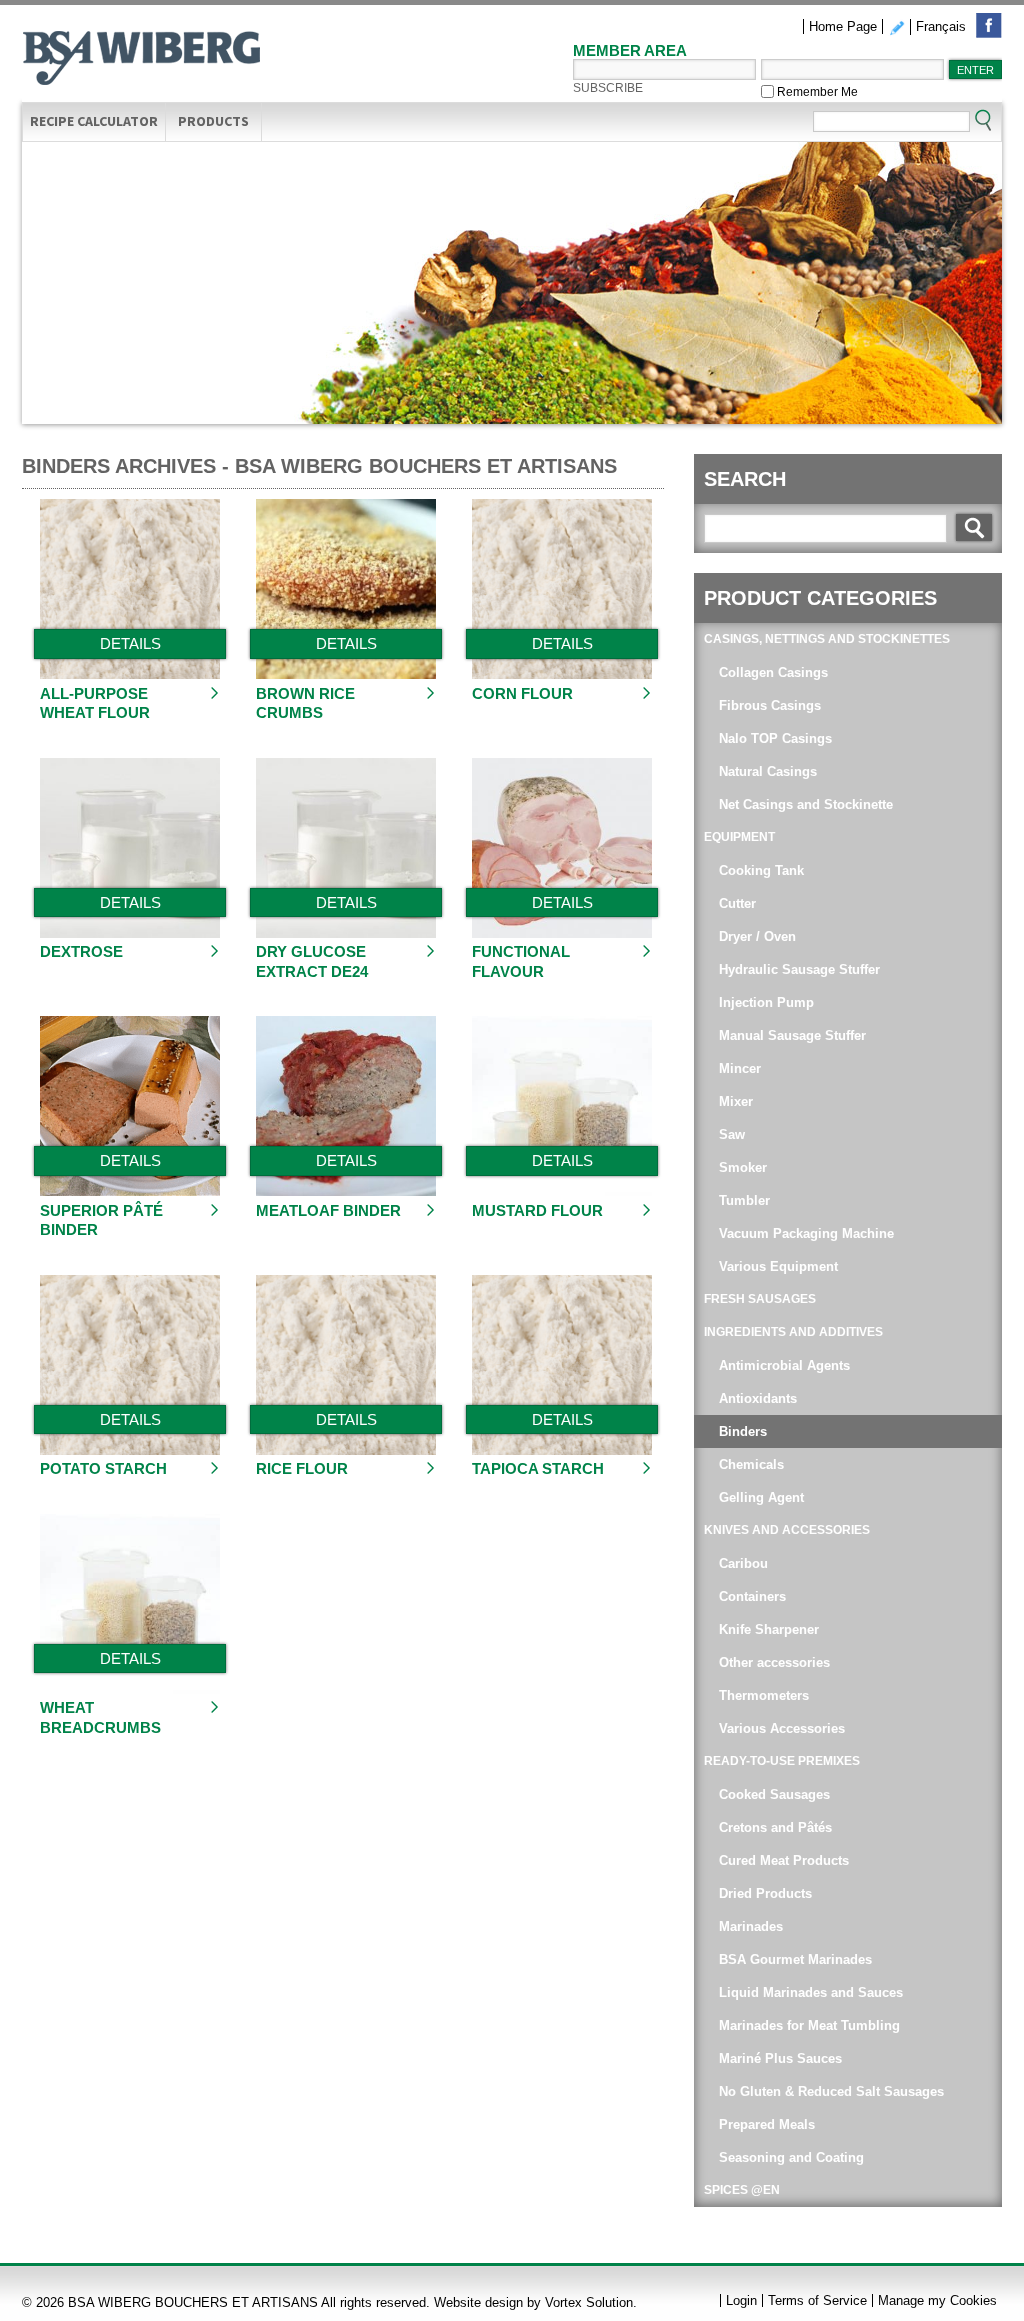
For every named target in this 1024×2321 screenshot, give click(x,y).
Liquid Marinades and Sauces (811, 1992)
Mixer (736, 1101)
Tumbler (744, 1200)
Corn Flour (522, 693)
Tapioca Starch (538, 1468)
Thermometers (764, 1695)
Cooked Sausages (774, 1794)
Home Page (843, 26)
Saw (732, 1134)
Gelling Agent (761, 1497)
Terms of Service (817, 2300)
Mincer (740, 1068)
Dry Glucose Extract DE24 (312, 961)
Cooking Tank (761, 870)
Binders (743, 1431)
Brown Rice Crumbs (305, 703)
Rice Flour (302, 1468)
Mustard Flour (537, 1210)
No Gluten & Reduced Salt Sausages (831, 2091)
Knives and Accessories (787, 1530)
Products (213, 121)
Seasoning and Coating (791, 2157)
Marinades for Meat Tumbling (809, 2025)
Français (941, 26)
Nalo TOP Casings (775, 738)
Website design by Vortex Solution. (535, 2302)
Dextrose (81, 951)
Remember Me (816, 91)
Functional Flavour (521, 961)
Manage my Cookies (937, 2300)
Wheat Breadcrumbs (100, 1717)
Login (741, 2300)
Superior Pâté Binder (101, 1220)
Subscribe (608, 88)
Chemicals (751, 1464)
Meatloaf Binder (328, 1210)
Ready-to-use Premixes (782, 1761)
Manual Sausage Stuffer (792, 1035)
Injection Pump (766, 1002)
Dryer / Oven (757, 936)
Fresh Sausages (760, 1299)
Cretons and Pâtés (775, 1827)
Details (130, 643)
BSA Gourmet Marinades (795, 1959)
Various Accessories (782, 1728)
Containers (754, 1596)
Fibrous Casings (770, 705)
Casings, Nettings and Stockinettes (827, 639)
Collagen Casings (773, 672)
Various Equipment (778, 1266)
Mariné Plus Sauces (780, 2058)
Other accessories (774, 1662)
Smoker (743, 1167)
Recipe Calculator (94, 121)
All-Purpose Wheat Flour (95, 703)
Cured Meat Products (784, 1860)
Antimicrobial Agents (784, 1365)
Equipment (739, 837)
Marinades (753, 1926)
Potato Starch (103, 1468)
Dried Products (765, 1893)
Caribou (745, 1563)
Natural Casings (768, 771)
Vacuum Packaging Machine (806, 1233)
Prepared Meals (767, 2124)
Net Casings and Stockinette (806, 804)
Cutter (739, 903)
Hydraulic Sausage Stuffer (799, 969)
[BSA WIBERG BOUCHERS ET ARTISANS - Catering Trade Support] (142, 60)
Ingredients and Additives (793, 1332)
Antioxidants (758, 1398)
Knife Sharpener (769, 1629)
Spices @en (742, 2190)
